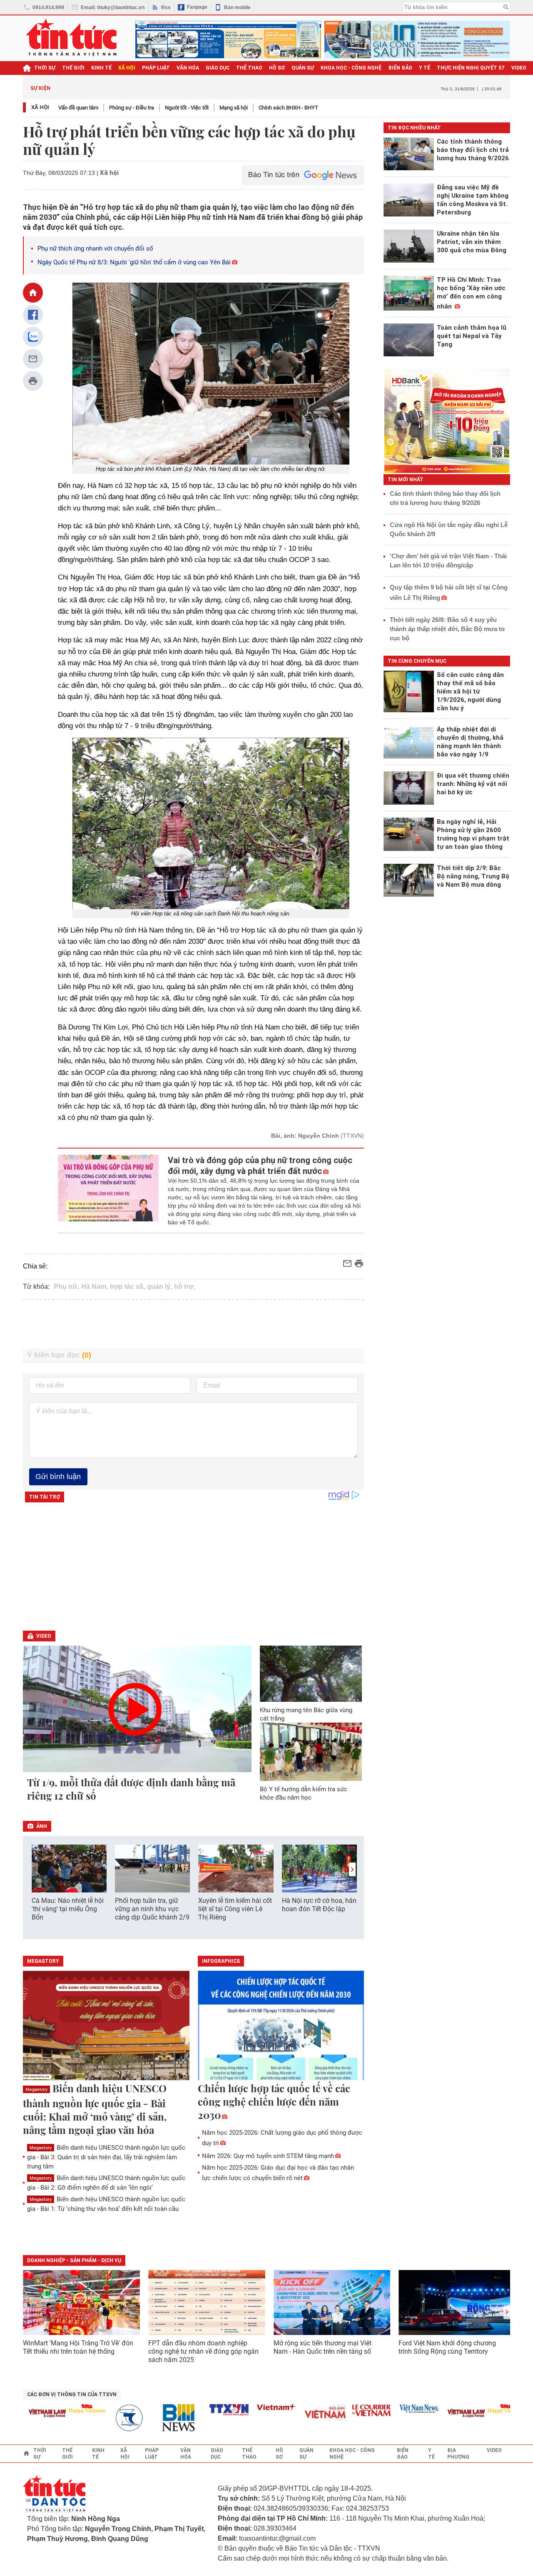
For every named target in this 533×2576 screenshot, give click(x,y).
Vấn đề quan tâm (78, 108)
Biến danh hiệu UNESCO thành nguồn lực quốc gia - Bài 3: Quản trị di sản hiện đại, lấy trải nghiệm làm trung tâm (106, 2157)
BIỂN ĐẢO (400, 68)
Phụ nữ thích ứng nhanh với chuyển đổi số (95, 249)
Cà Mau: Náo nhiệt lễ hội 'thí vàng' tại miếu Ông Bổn (68, 1909)
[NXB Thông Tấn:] (110, 2418)
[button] (352, 1869)
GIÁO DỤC (218, 68)
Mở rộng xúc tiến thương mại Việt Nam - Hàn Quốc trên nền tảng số (323, 2347)
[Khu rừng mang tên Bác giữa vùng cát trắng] (311, 1674)
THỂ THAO (249, 68)
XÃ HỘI (127, 68)
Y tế (425, 68)
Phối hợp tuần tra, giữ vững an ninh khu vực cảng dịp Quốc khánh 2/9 (152, 1909)
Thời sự (45, 68)
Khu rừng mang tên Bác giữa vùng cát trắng (306, 1714)
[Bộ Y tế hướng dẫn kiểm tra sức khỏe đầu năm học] (311, 1752)
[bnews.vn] (157, 2418)
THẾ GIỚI (73, 68)
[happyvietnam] (62, 2409)
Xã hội (40, 107)
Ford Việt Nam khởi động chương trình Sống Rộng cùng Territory (447, 2347)
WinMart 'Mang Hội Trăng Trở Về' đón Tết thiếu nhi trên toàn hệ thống (78, 2347)
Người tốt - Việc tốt (187, 108)
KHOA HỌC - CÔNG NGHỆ (351, 68)
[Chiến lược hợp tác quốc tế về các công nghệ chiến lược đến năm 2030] (281, 2026)
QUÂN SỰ (303, 68)
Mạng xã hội (234, 108)
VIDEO (519, 68)
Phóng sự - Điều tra (132, 108)
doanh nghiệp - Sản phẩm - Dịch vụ (74, 2260)
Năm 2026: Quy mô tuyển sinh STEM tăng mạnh (268, 2156)
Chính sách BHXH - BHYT (288, 108)
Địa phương (458, 2454)
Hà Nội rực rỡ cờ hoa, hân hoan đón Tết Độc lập (319, 1905)
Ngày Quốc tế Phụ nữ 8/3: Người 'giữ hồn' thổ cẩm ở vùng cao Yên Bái (134, 262)
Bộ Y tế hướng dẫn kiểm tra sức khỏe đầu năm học (304, 1793)
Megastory (36, 2090)
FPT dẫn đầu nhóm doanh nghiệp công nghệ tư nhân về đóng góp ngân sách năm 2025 (203, 2351)
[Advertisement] (194, 1324)
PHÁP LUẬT (156, 68)
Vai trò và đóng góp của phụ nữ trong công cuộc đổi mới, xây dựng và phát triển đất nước (260, 1166)
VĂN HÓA (188, 68)
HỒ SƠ (277, 68)
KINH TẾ (101, 68)
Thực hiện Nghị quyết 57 (471, 68)
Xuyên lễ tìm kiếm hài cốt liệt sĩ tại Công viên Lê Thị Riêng (235, 1909)
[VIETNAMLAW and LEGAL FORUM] (23, 2414)
